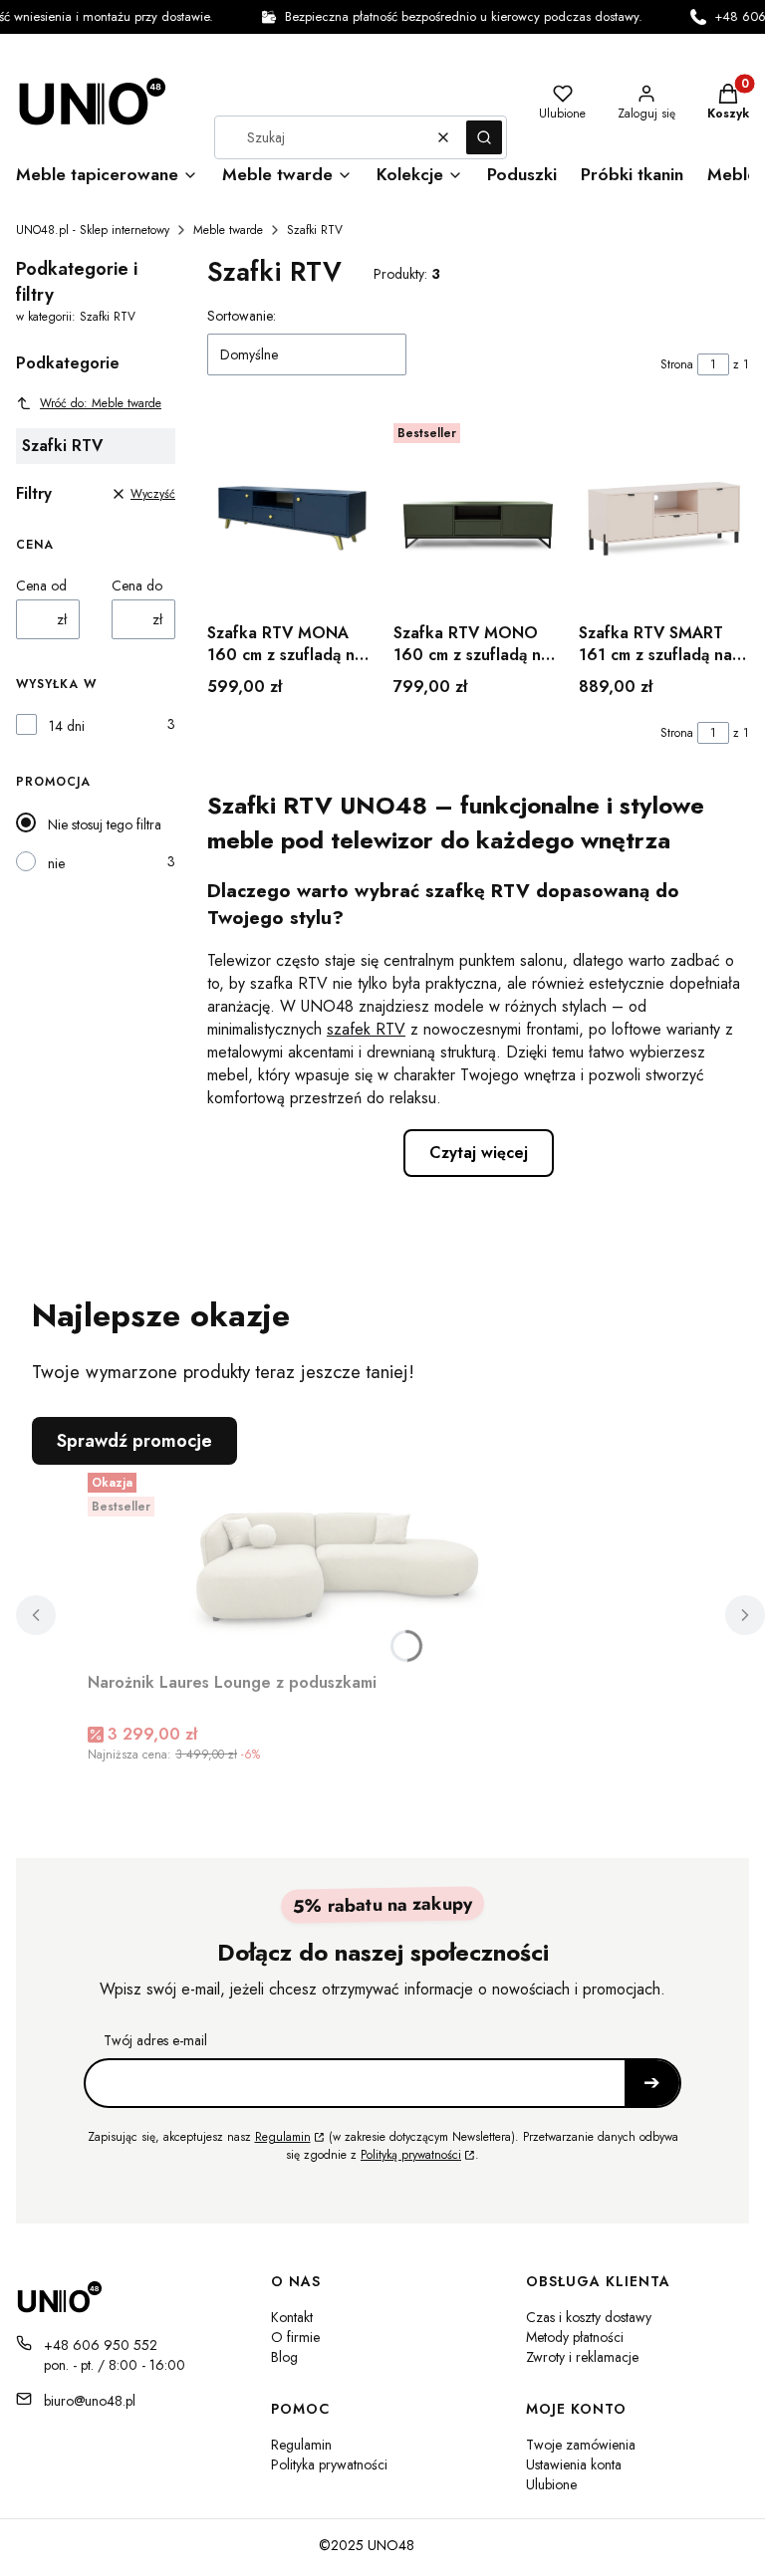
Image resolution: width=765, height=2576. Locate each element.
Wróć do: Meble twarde (101, 403)
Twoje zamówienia (581, 2445)
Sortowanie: (242, 316)
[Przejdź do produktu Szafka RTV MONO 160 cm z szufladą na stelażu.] (479, 515)
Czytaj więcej (479, 1153)
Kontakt (292, 2317)
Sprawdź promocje (134, 1441)
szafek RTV (366, 1029)
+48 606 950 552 (101, 2345)
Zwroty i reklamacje (582, 2357)
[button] (484, 137)
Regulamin (283, 2137)
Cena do (137, 585)
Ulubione (551, 2484)
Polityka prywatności (329, 2464)
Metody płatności (575, 2337)
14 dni (67, 726)
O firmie (295, 2337)
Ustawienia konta (574, 2464)
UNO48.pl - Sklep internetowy (93, 230)
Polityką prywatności (411, 2155)
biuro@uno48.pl (90, 2401)
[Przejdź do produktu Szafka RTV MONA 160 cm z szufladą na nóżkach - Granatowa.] (292, 515)
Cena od (41, 585)
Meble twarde (228, 230)
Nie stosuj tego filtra (105, 824)
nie (56, 863)
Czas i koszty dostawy (589, 2317)
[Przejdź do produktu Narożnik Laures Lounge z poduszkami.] (337, 1564)
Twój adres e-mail (155, 2040)
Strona (677, 364)
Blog (284, 2357)
